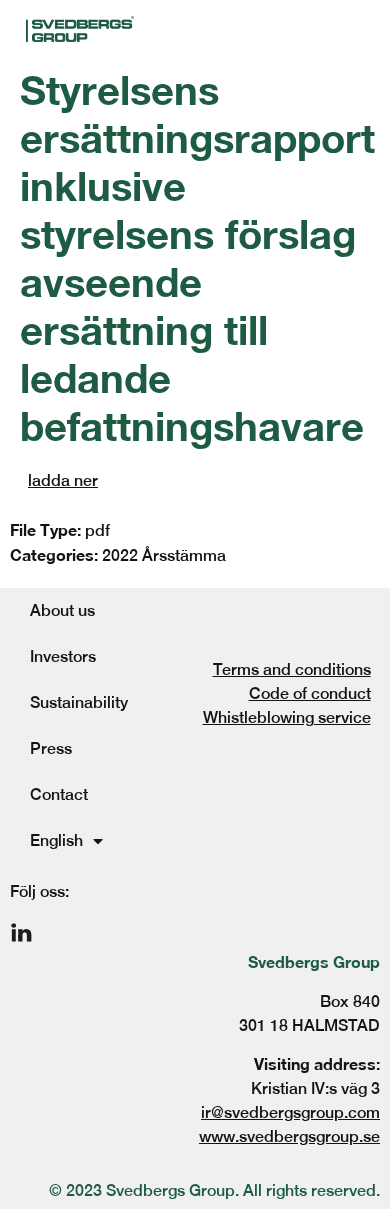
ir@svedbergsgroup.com (290, 1112)
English (56, 840)
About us (62, 610)
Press (51, 748)
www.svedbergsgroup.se (289, 1136)
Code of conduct (310, 693)
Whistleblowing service (287, 717)
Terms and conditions (292, 669)
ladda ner (63, 480)
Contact (59, 794)
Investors (63, 656)
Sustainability (79, 702)
